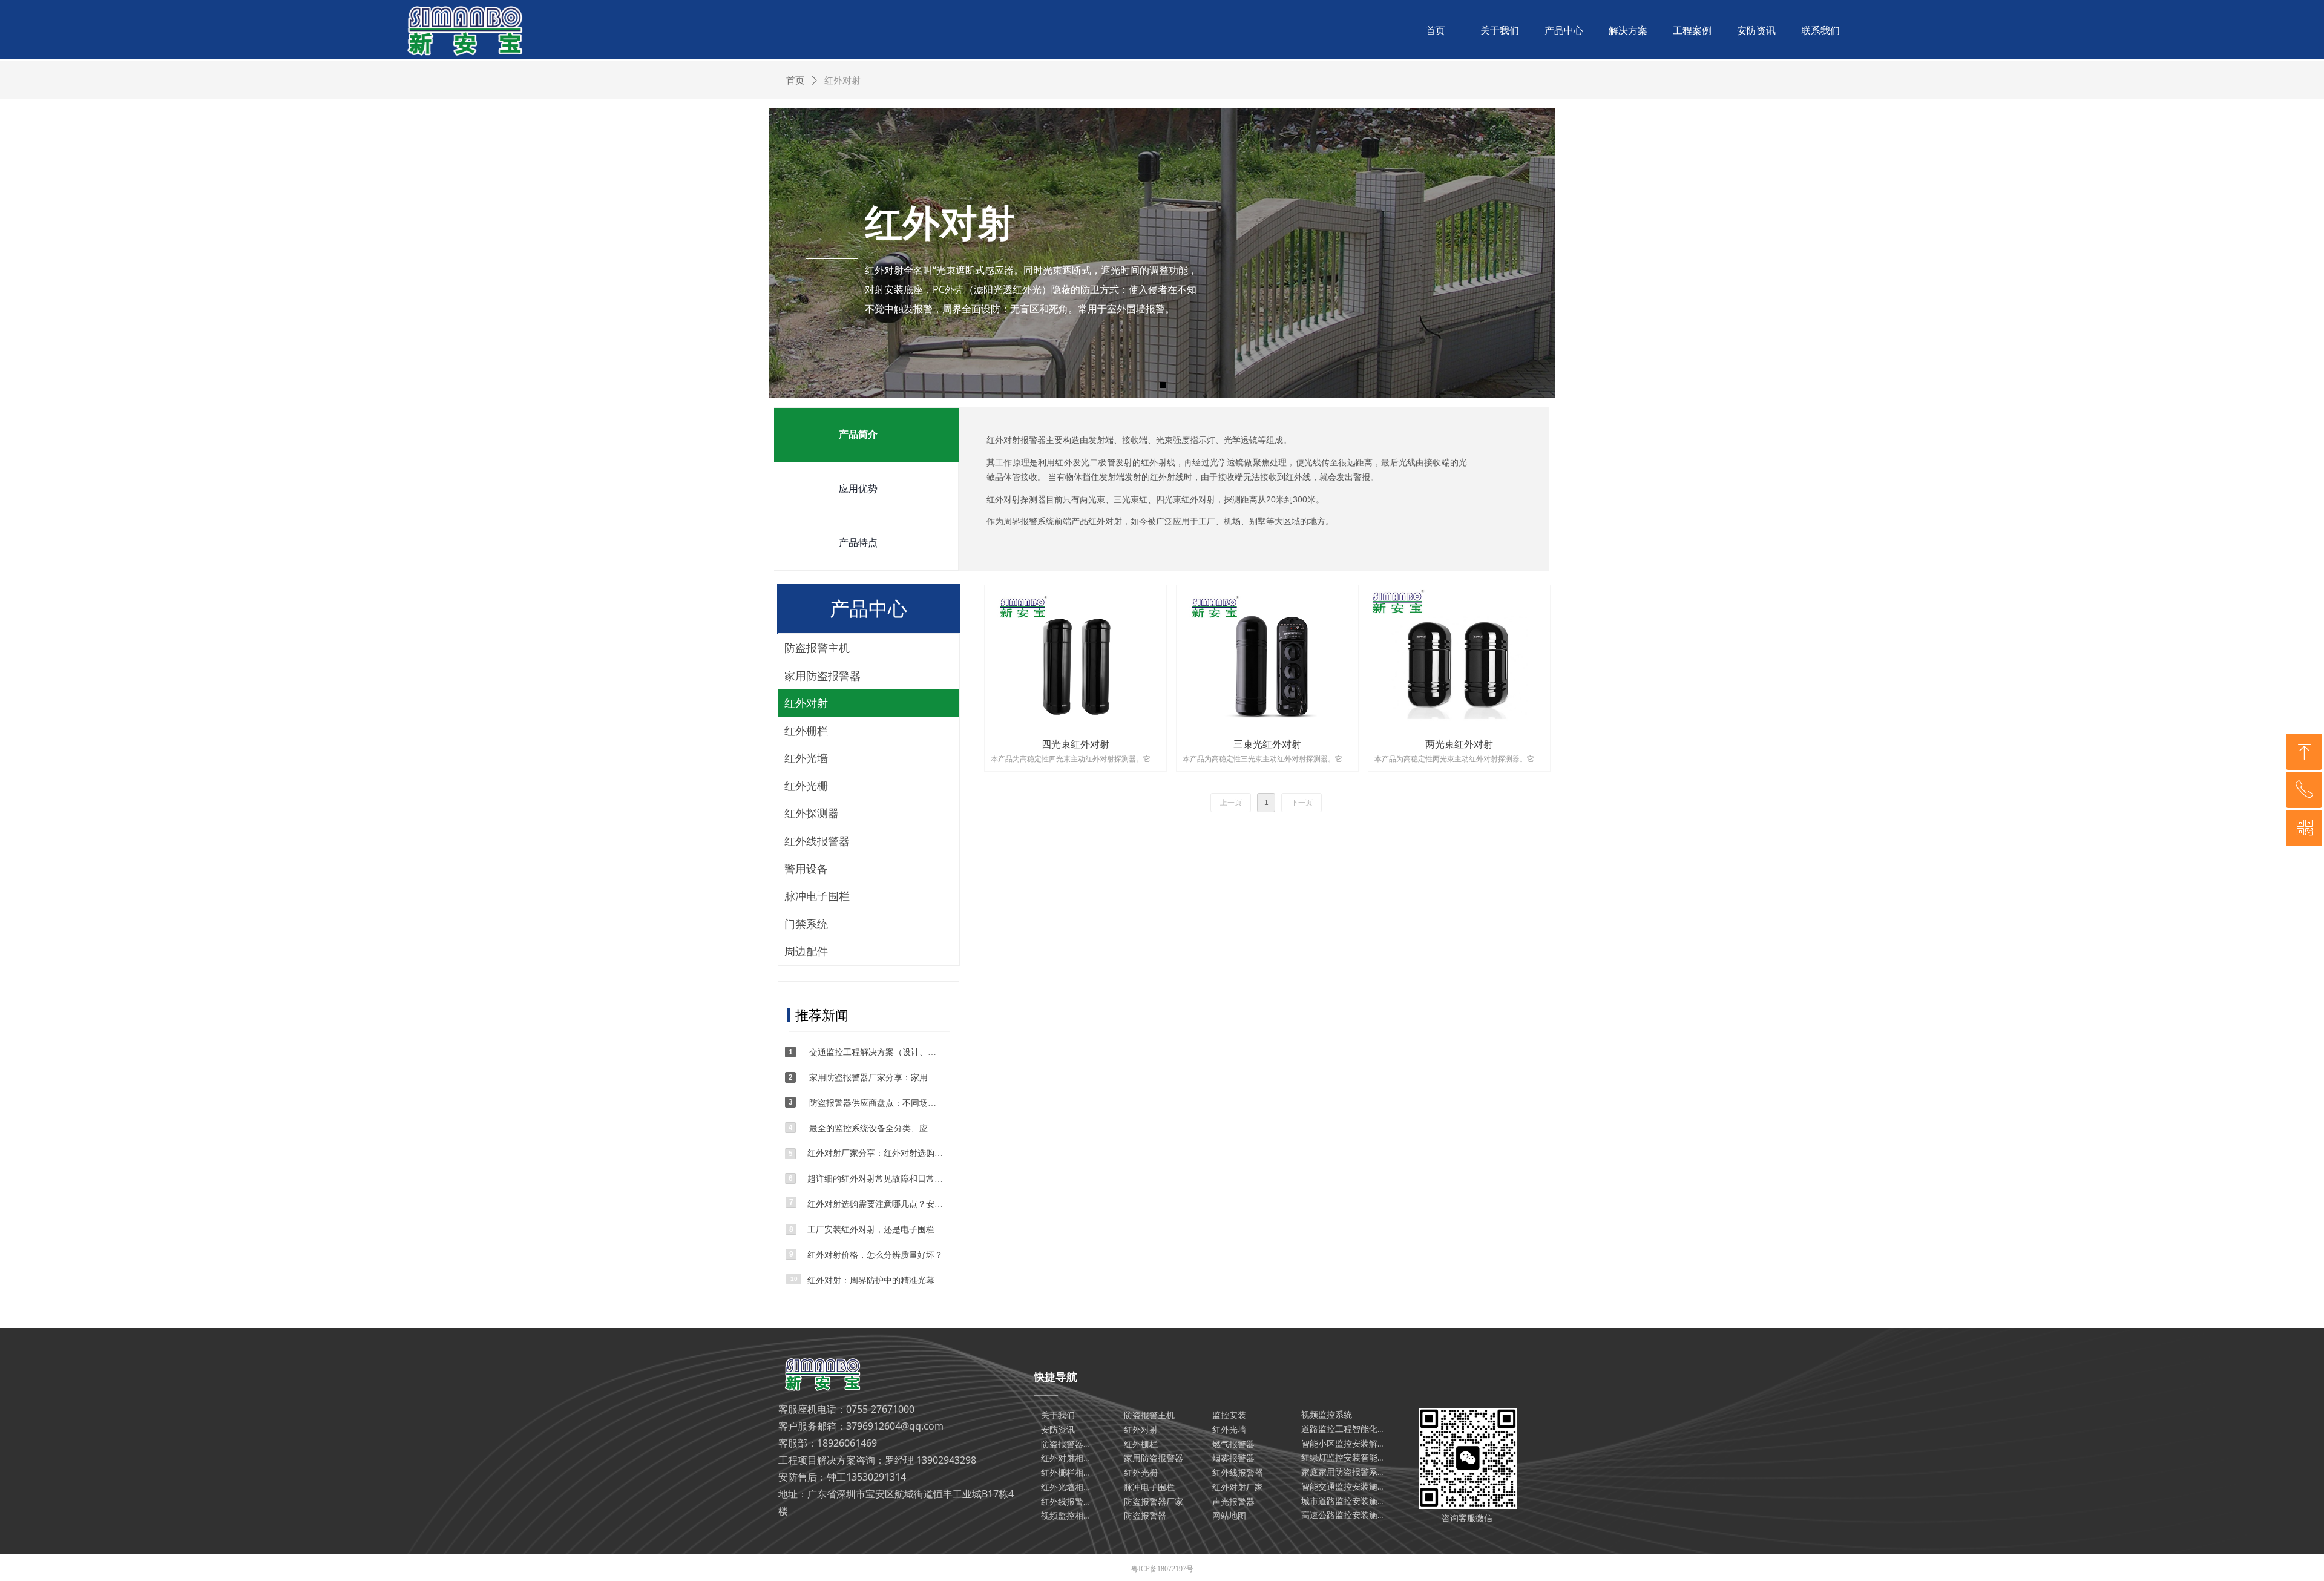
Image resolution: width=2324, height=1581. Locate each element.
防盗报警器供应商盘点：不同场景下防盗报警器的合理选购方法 (873, 1103)
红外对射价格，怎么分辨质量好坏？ (875, 1255)
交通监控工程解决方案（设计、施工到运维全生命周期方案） (873, 1052)
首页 (795, 81)
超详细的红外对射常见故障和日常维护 (878, 1179)
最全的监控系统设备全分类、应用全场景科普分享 (873, 1129)
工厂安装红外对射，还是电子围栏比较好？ (878, 1230)
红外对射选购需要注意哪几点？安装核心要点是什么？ (878, 1204)
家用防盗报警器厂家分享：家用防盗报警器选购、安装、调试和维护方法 (873, 1078)
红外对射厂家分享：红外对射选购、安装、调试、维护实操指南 (878, 1153)
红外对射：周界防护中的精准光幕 (871, 1280)
